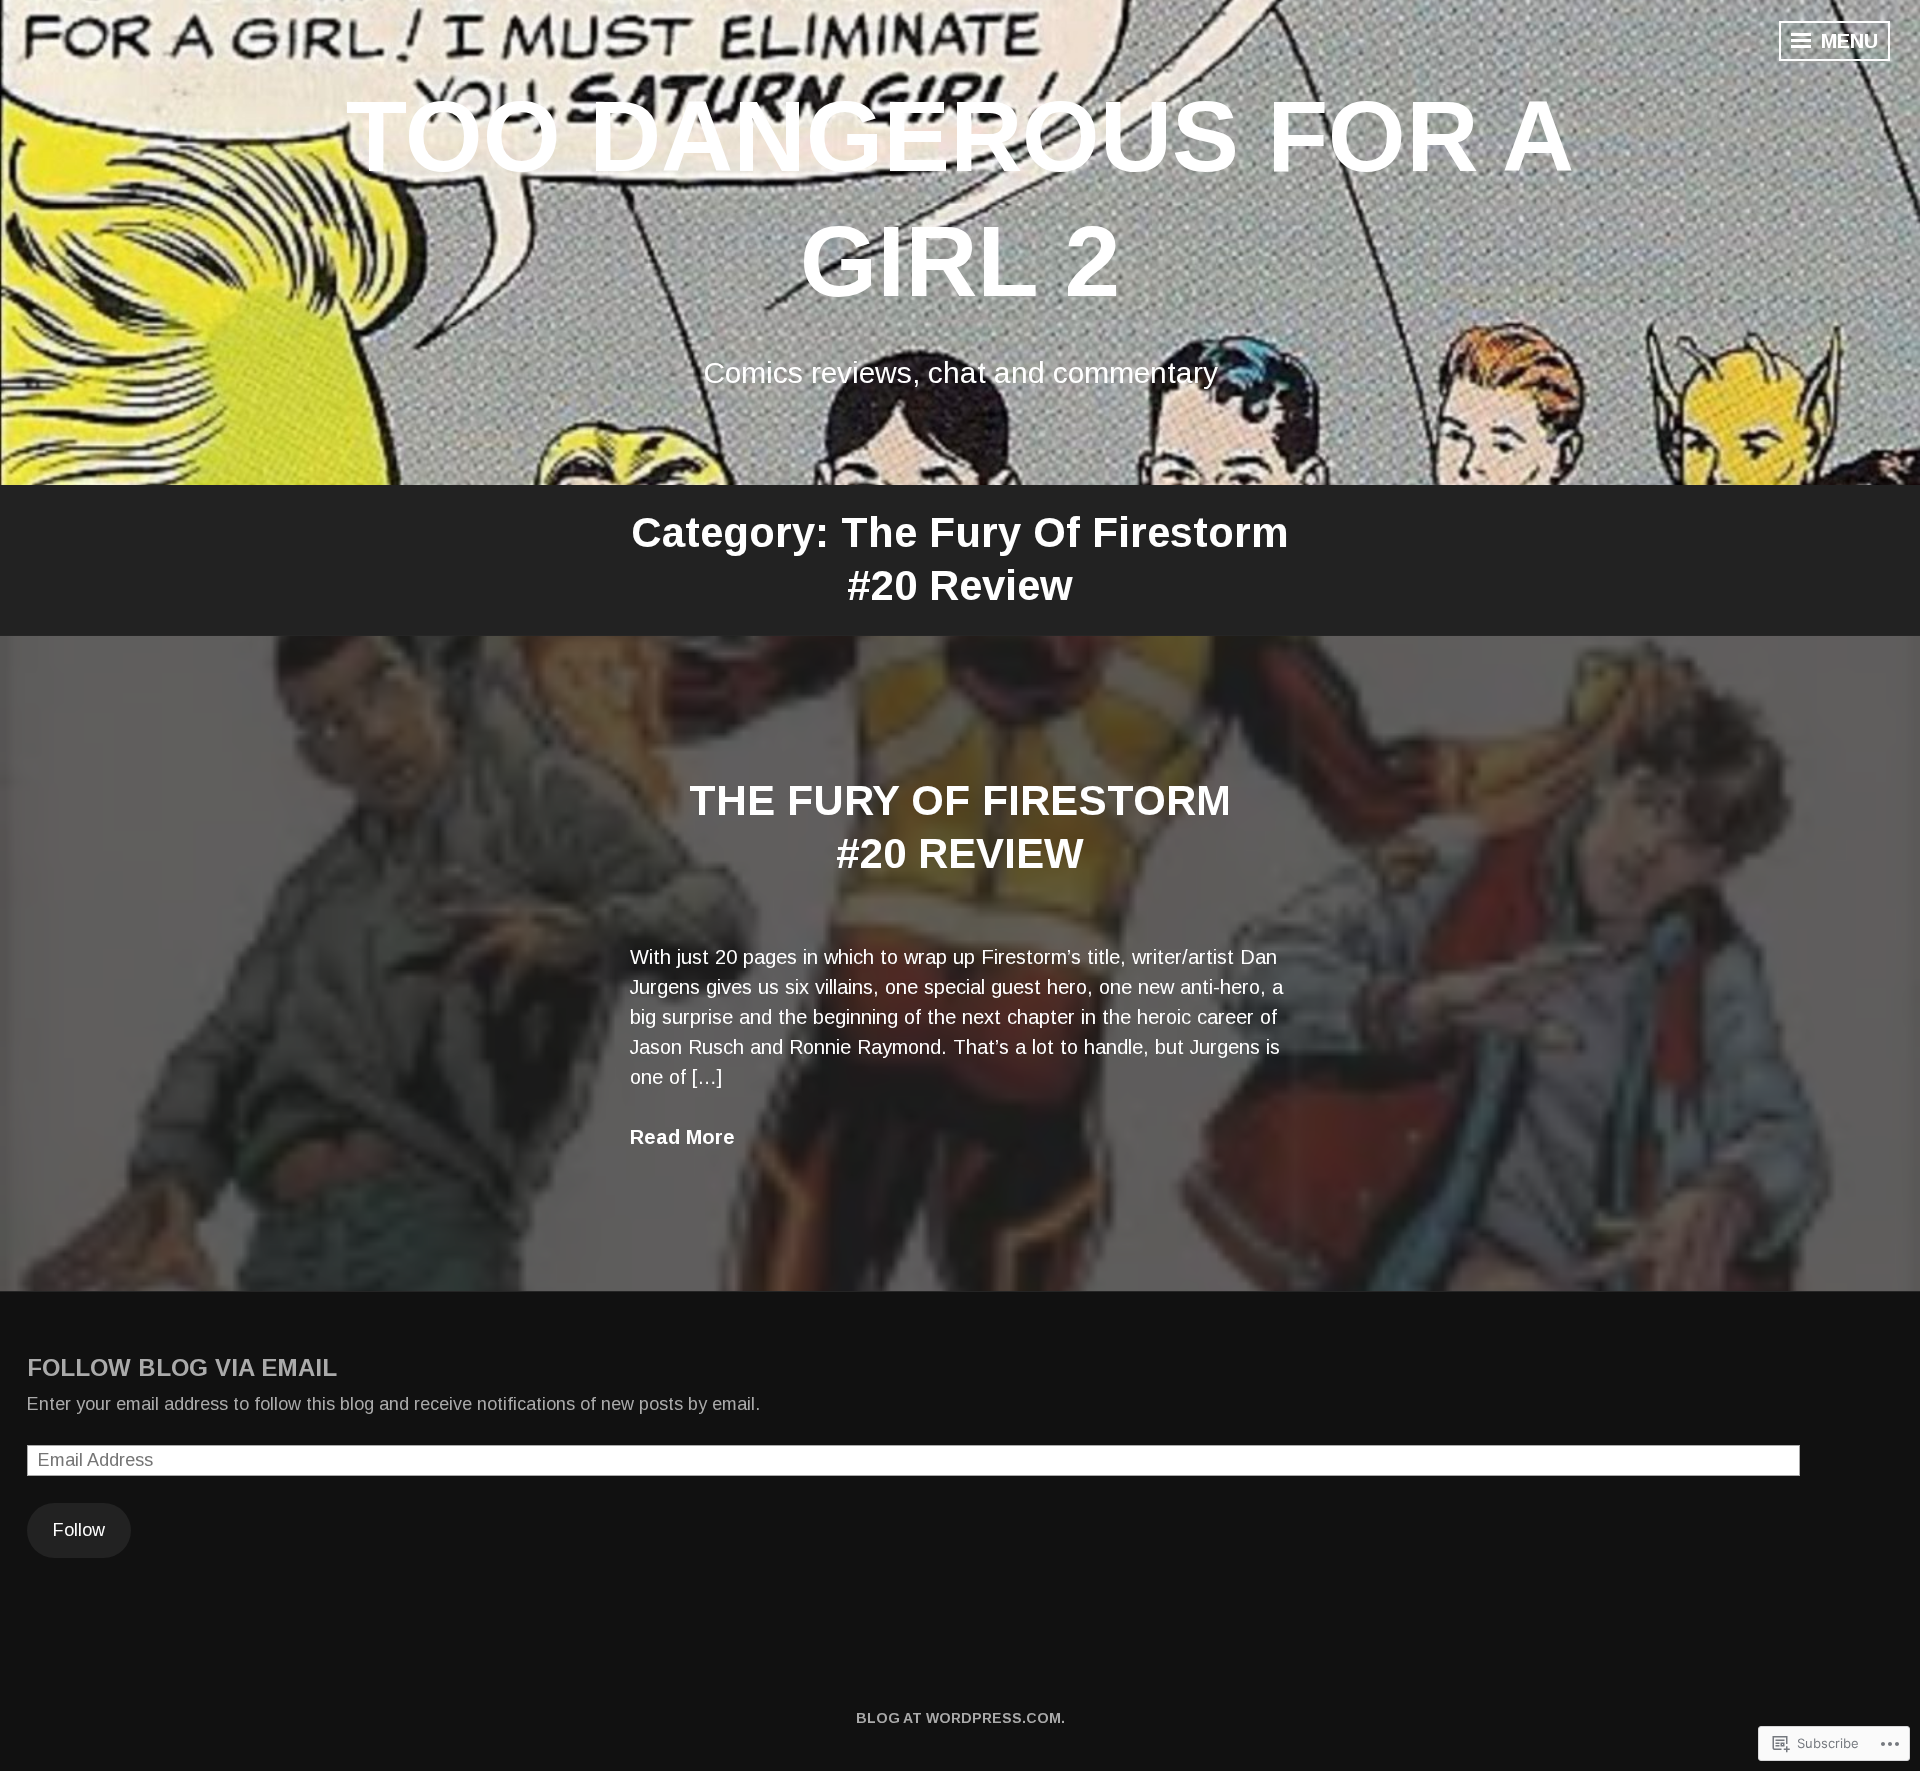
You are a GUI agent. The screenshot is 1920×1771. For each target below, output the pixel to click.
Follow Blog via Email (182, 1367)
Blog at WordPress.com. (960, 1718)
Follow (79, 1530)
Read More (682, 1137)
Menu (1846, 41)
